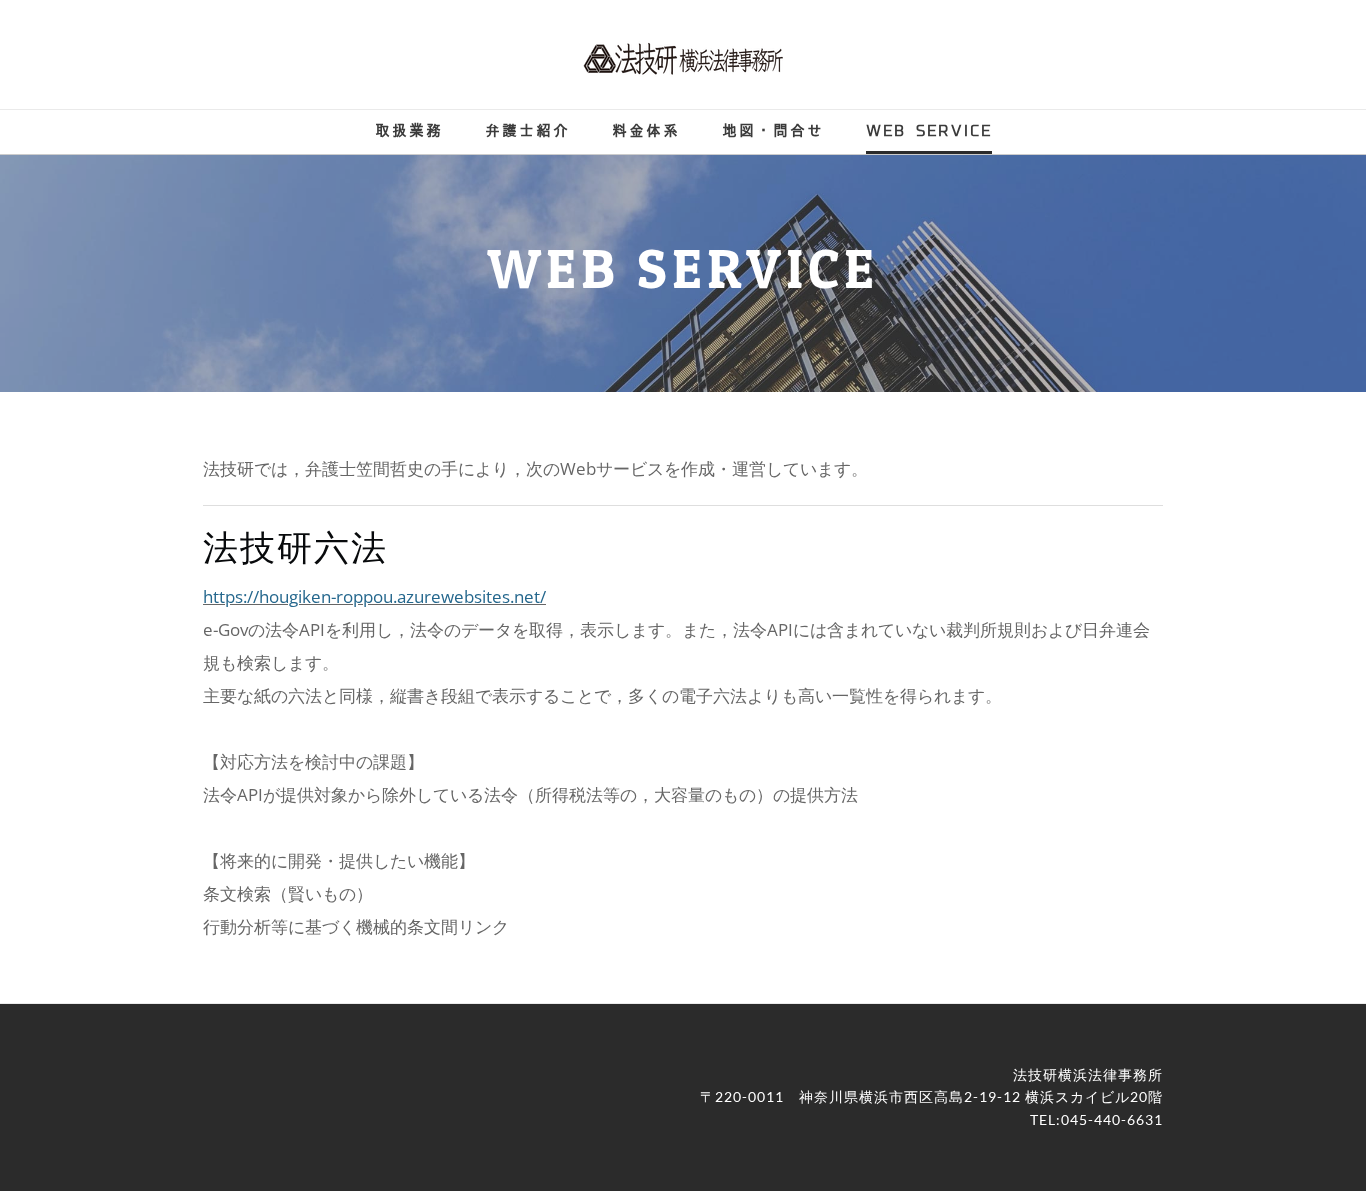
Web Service (929, 131)
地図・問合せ (773, 131)
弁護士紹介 (527, 131)
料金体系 (646, 131)
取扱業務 (409, 131)
